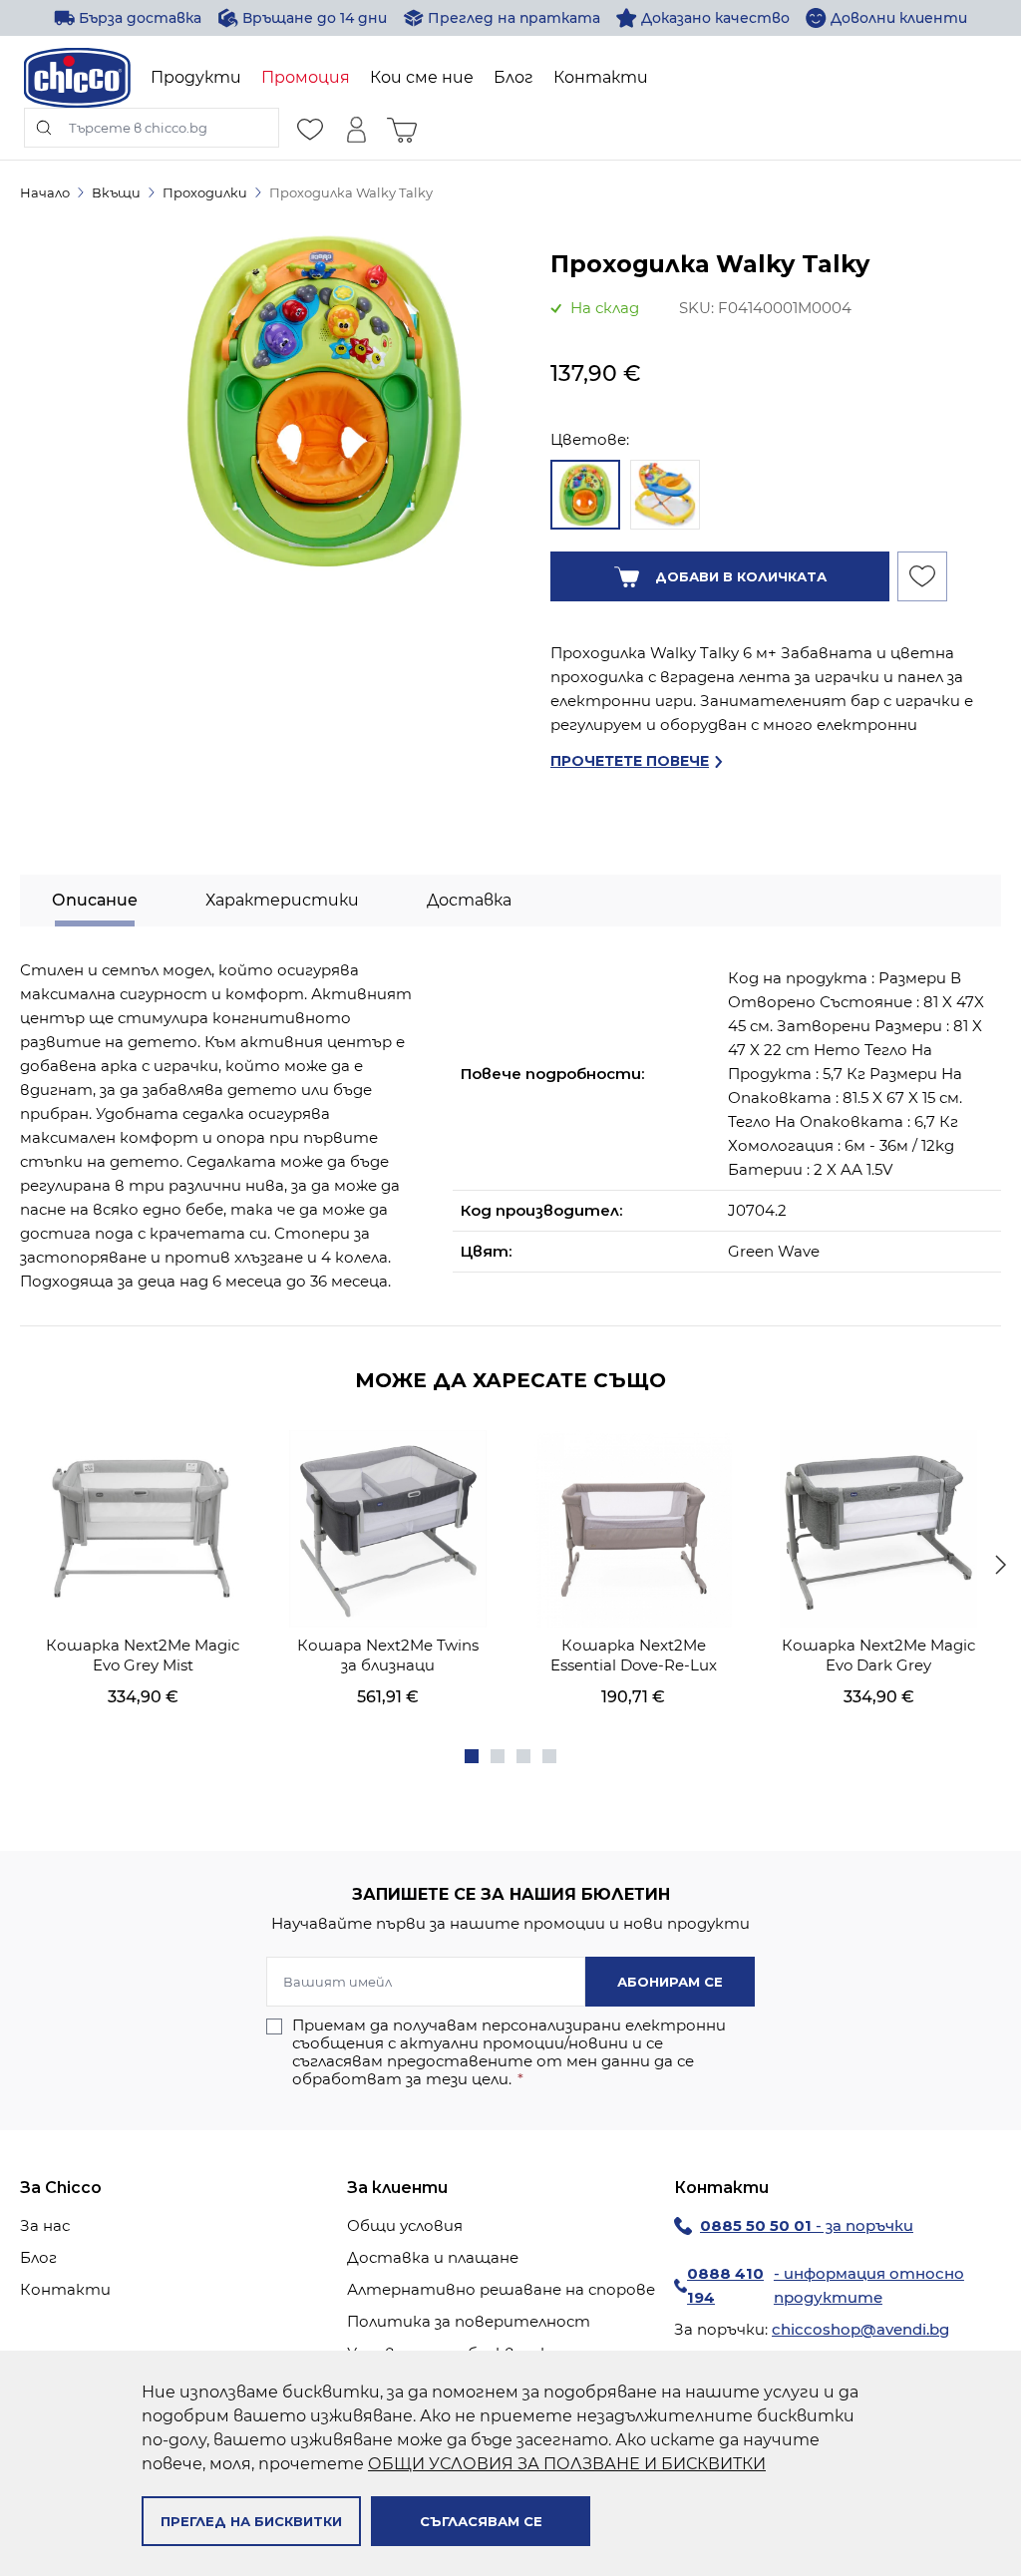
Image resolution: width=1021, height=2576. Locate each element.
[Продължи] (1001, 1565)
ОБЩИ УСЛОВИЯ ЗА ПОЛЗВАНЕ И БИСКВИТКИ (567, 2464)
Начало (45, 192)
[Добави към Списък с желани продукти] (922, 576)
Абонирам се (670, 1982)
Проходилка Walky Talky (351, 192)
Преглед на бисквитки (251, 2521)
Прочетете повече (630, 761)
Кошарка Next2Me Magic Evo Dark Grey (878, 1655)
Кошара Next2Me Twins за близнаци (388, 1655)
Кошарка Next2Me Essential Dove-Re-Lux (634, 1655)
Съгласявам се (481, 2521)
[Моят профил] (356, 128)
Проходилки (205, 192)
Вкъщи (116, 192)
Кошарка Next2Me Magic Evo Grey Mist (143, 1655)
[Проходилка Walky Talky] (585, 495)
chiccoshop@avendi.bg (860, 2329)
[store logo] (77, 78)
